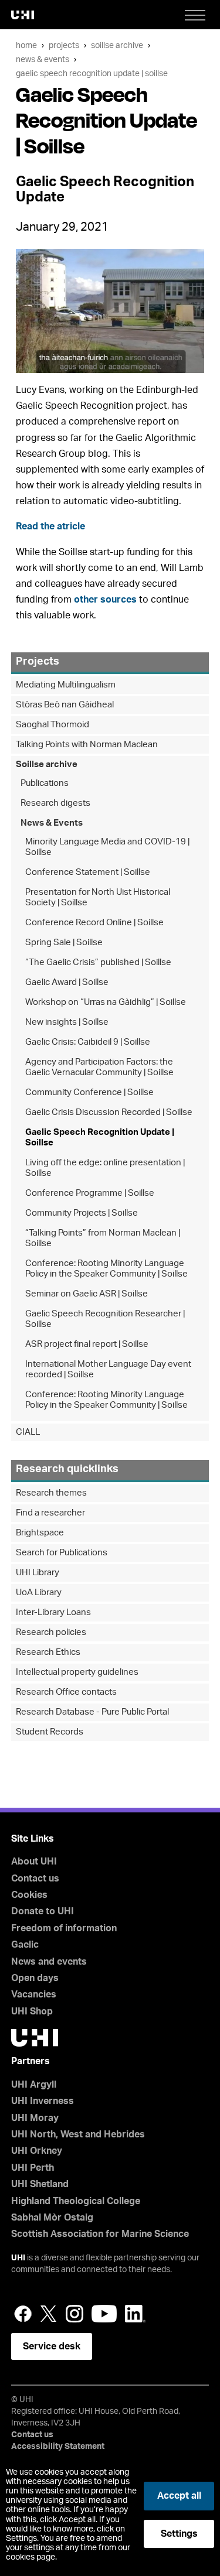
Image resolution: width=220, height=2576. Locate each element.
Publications (45, 783)
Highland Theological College (76, 2201)
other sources (105, 600)
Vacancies (34, 1995)
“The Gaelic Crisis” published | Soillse (98, 962)
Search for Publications (62, 1553)
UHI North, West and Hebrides (78, 2134)
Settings (179, 2534)
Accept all (179, 2496)
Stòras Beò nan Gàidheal (65, 705)
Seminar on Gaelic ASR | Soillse (87, 1294)
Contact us (35, 1879)
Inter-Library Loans (53, 1612)
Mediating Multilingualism (66, 685)
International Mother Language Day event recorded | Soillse (108, 1369)
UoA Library (39, 1593)
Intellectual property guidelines (77, 1672)
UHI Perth (33, 2168)
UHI (18, 2258)
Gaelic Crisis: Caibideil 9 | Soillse (88, 1042)
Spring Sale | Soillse (64, 943)
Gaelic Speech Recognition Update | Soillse (92, 73)
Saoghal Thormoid (53, 725)
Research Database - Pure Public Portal (92, 1712)
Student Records (50, 1732)
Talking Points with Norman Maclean (87, 745)
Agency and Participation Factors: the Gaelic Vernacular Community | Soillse (99, 1067)
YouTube (104, 2314)
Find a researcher (50, 1513)
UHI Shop (32, 2011)
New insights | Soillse (67, 1022)
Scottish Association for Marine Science (100, 2234)
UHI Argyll (34, 2085)
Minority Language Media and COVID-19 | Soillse (107, 847)
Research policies (51, 1632)
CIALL (28, 1432)
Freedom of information (64, 1928)
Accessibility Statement (58, 2447)
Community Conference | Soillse (89, 1092)
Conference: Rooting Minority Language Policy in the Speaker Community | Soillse (106, 1269)
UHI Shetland (40, 2184)
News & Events (43, 59)
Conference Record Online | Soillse (94, 923)
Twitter (49, 2314)
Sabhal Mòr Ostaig (52, 2218)
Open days (35, 1978)
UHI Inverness (43, 2101)
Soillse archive (117, 45)
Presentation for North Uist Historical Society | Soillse (98, 897)
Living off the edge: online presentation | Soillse (105, 1168)
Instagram (75, 2314)
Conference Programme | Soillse (90, 1193)
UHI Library (38, 1573)
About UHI (34, 1862)
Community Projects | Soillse (82, 1213)
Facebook (23, 2314)
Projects (64, 45)
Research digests (55, 803)
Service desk (52, 2346)
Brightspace (40, 1533)
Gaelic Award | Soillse (67, 982)
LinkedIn (135, 2314)
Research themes (51, 1493)
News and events (49, 1962)
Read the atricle (50, 526)
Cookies (29, 1895)
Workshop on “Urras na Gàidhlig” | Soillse (106, 1002)
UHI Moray (35, 2118)
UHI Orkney (37, 2151)
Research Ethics (48, 1652)
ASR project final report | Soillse (87, 1344)
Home (26, 45)
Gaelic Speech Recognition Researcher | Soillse (105, 1319)
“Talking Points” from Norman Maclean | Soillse (103, 1238)
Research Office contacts (66, 1692)
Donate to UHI (43, 1911)
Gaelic (25, 1945)
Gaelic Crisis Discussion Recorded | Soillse (109, 1112)
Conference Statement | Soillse (88, 872)
